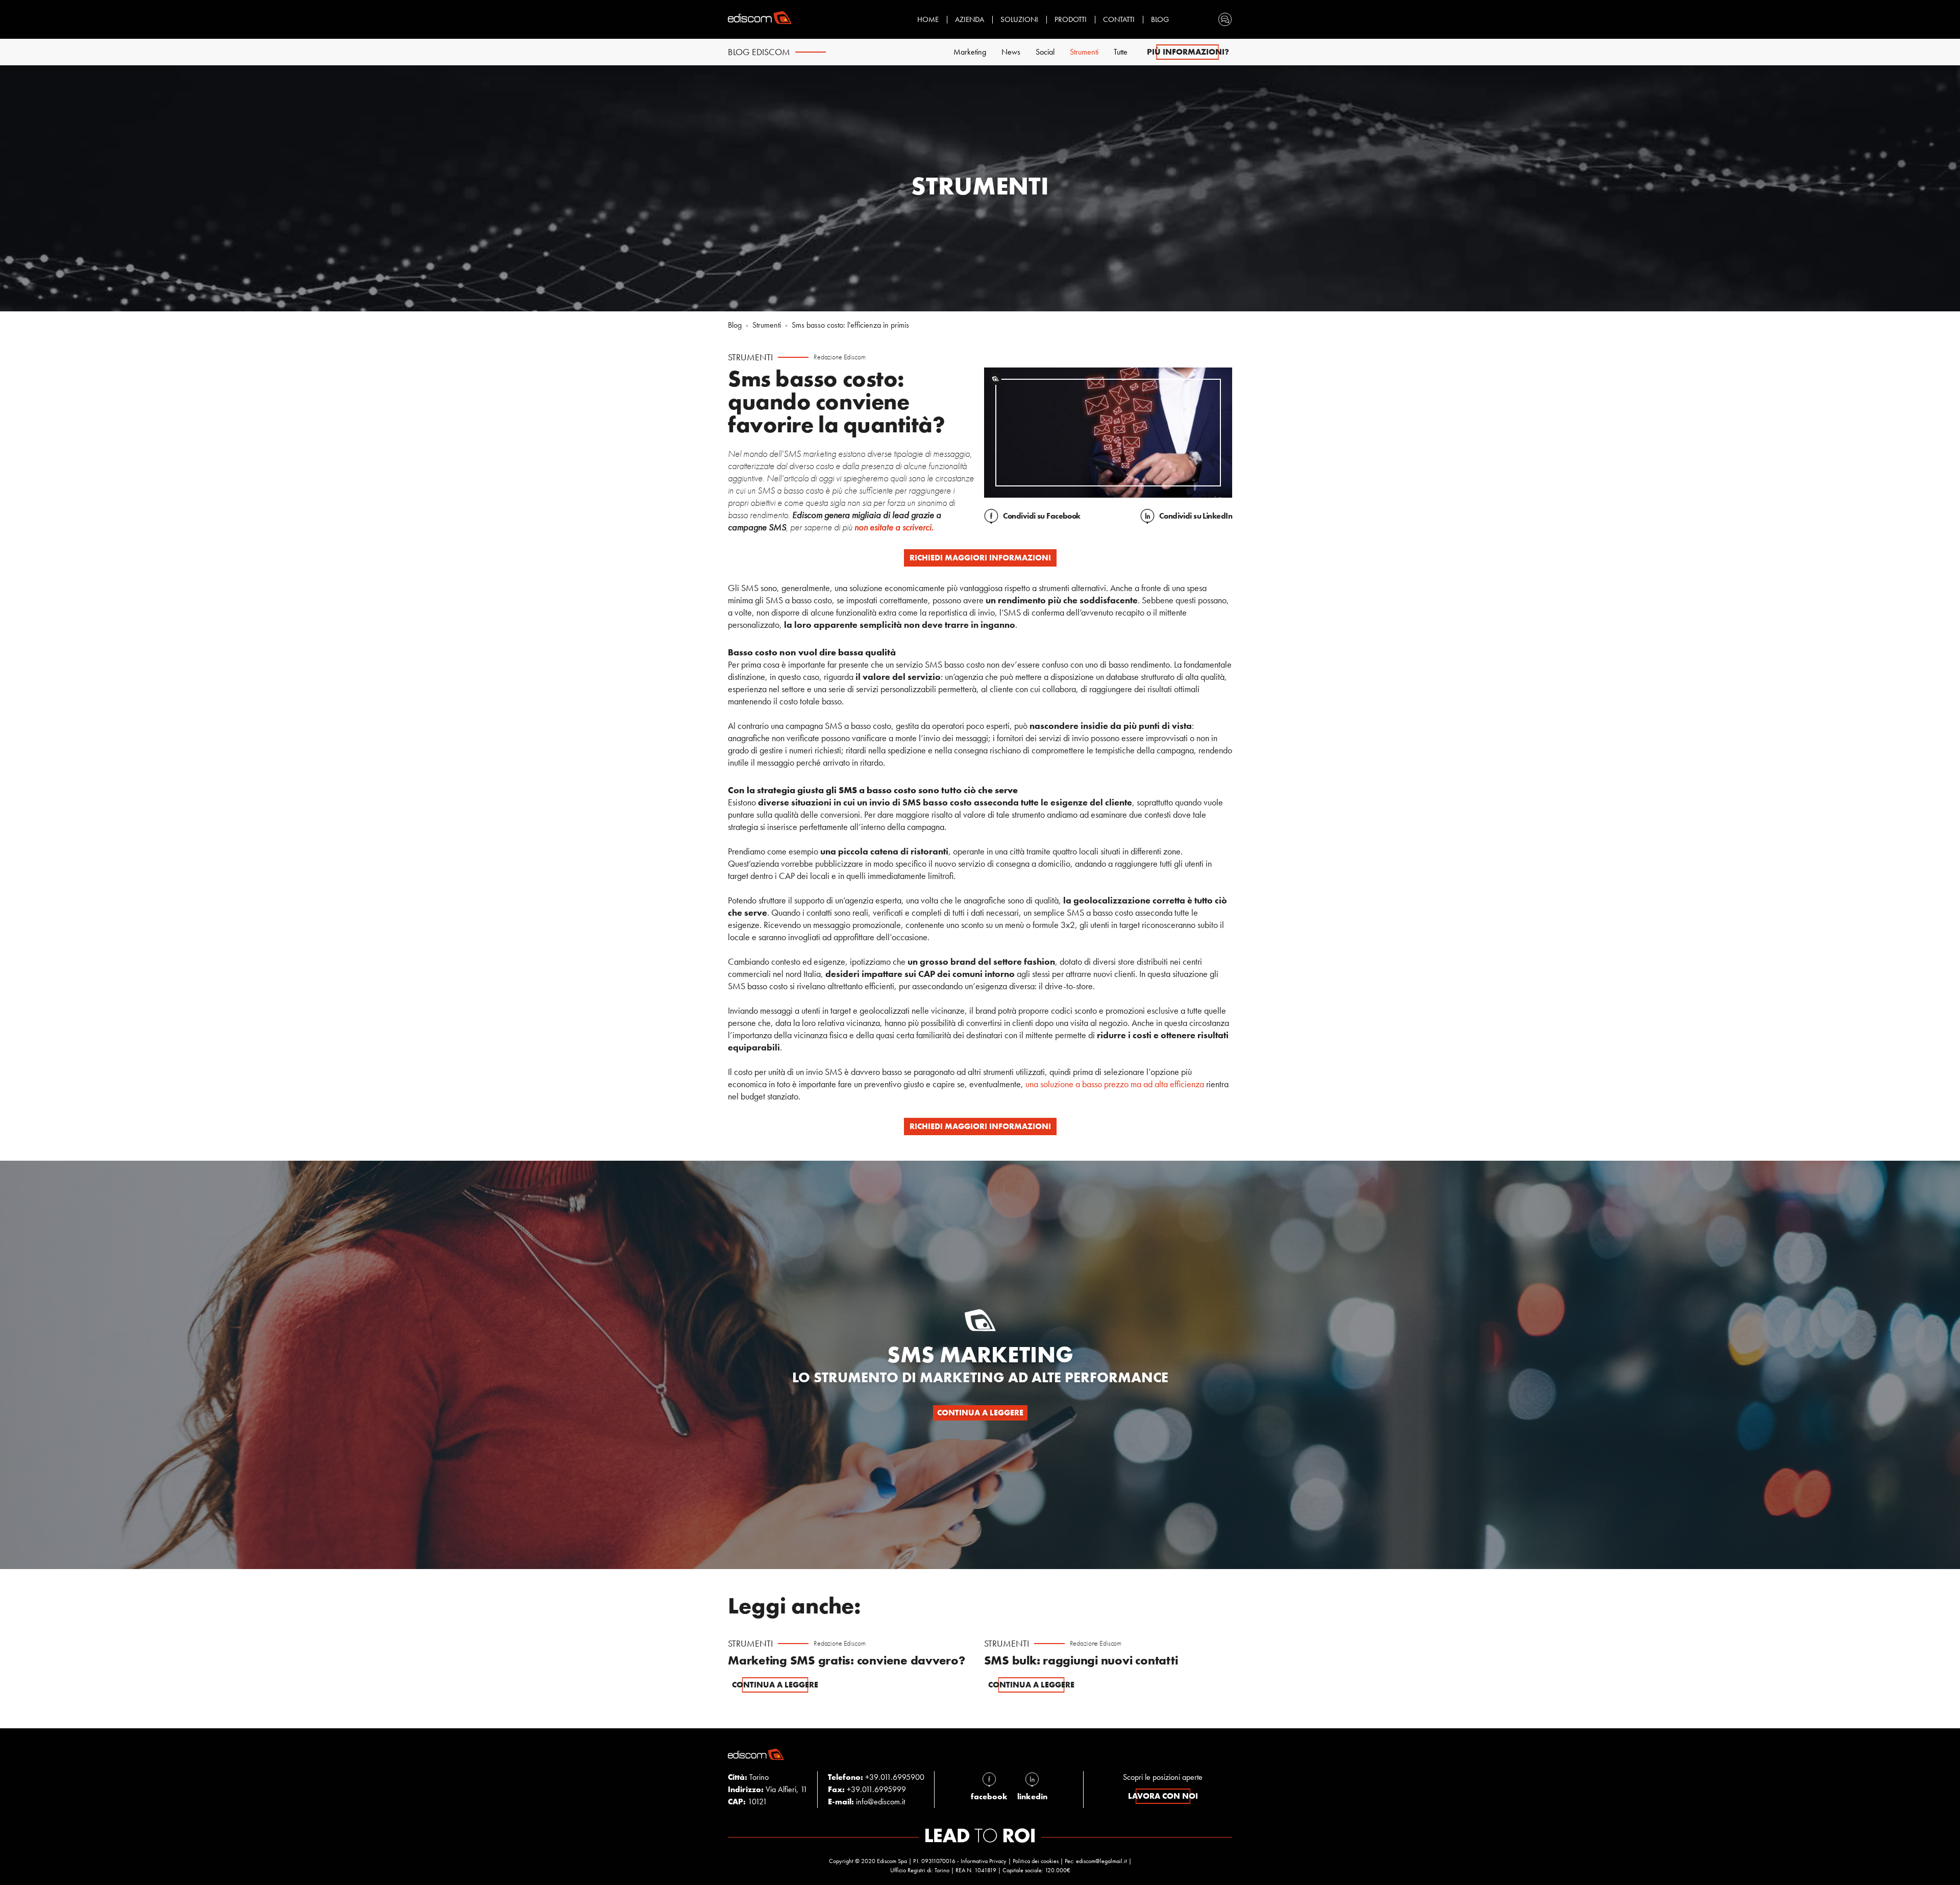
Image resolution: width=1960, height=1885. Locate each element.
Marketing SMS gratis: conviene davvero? (847, 1660)
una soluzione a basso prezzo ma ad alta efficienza (1115, 1084)
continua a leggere (980, 1413)
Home (928, 19)
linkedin (1032, 1796)
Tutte (1121, 52)
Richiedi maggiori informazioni (980, 558)
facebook (989, 1796)
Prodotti (1071, 19)
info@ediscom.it (880, 1802)
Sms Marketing (980, 1355)
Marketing (970, 52)
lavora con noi (1163, 1796)
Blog (1160, 19)
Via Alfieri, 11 (768, 1789)
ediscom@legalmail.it (1101, 1861)
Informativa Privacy (984, 1861)
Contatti (1119, 19)
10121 (748, 1802)
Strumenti (1084, 52)
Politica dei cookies (1036, 1861)
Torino (748, 1777)
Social (1045, 52)
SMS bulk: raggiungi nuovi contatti (1081, 1660)
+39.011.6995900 (895, 1777)
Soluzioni (1019, 19)
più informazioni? (1188, 52)
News (1011, 52)
